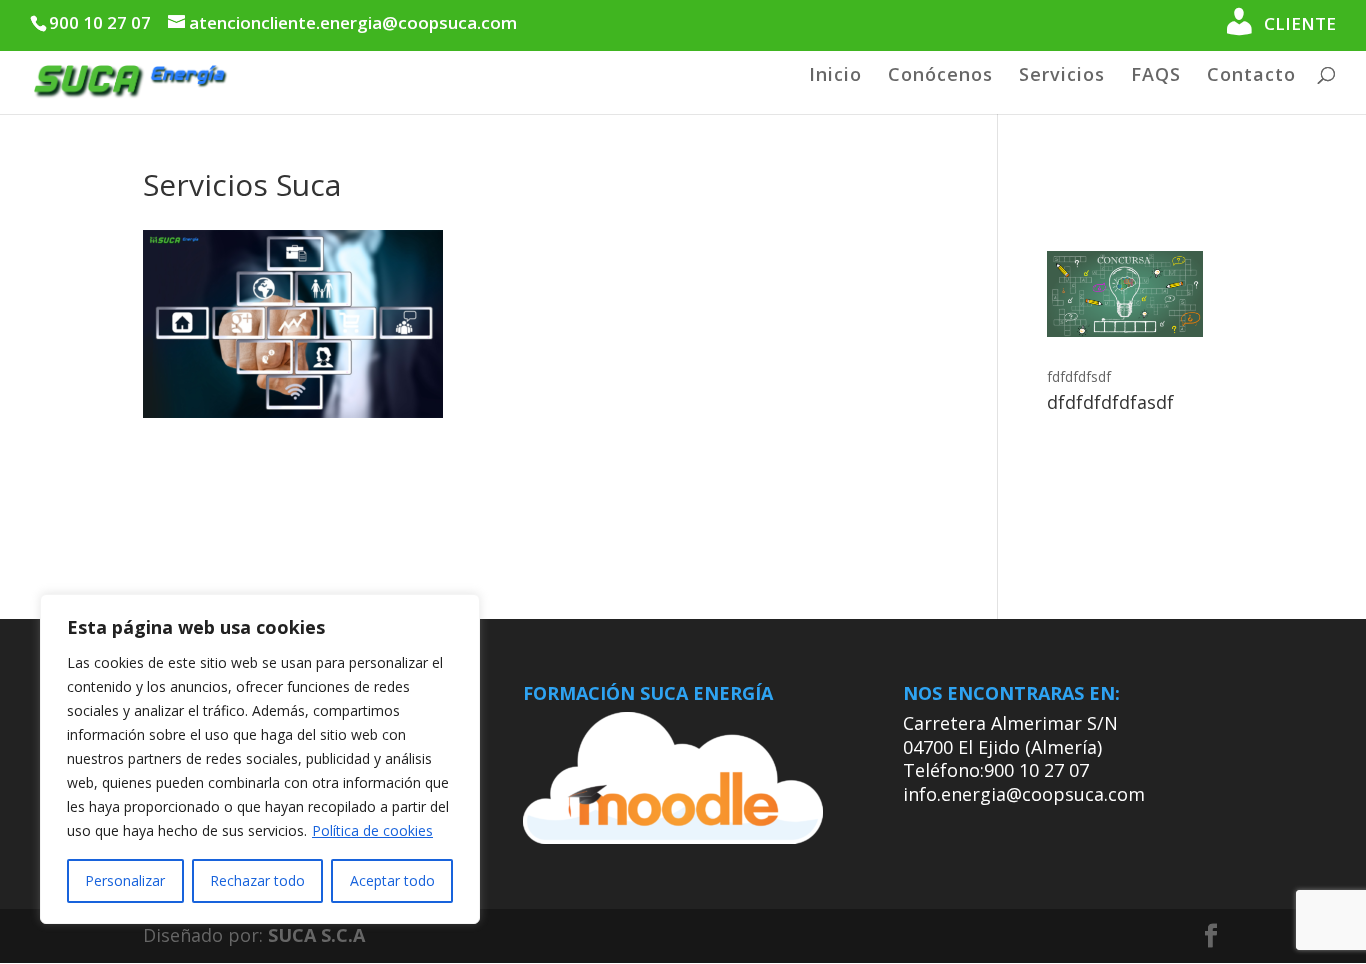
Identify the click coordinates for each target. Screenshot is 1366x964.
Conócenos (940, 76)
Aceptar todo (392, 880)
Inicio (835, 76)
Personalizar (125, 880)
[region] (260, 759)
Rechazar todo (257, 880)
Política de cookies (372, 830)
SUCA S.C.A (316, 935)
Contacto (1251, 76)
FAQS (1156, 76)
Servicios (1062, 76)
